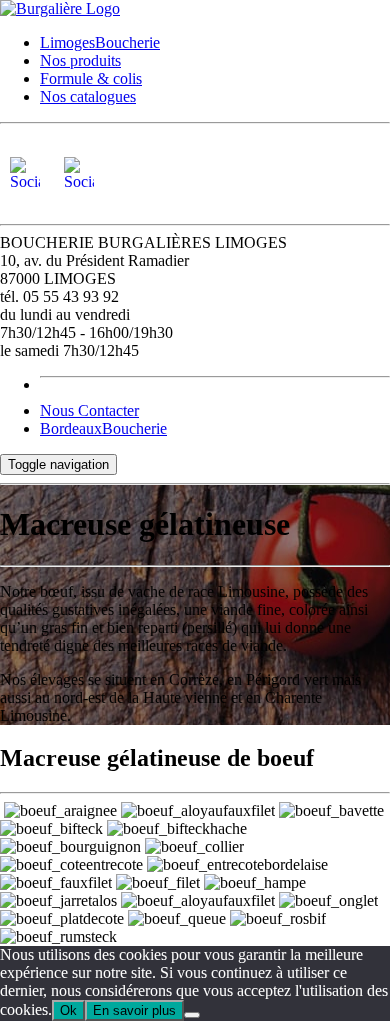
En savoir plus (134, 1010)
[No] (192, 1015)
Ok (68, 1010)
